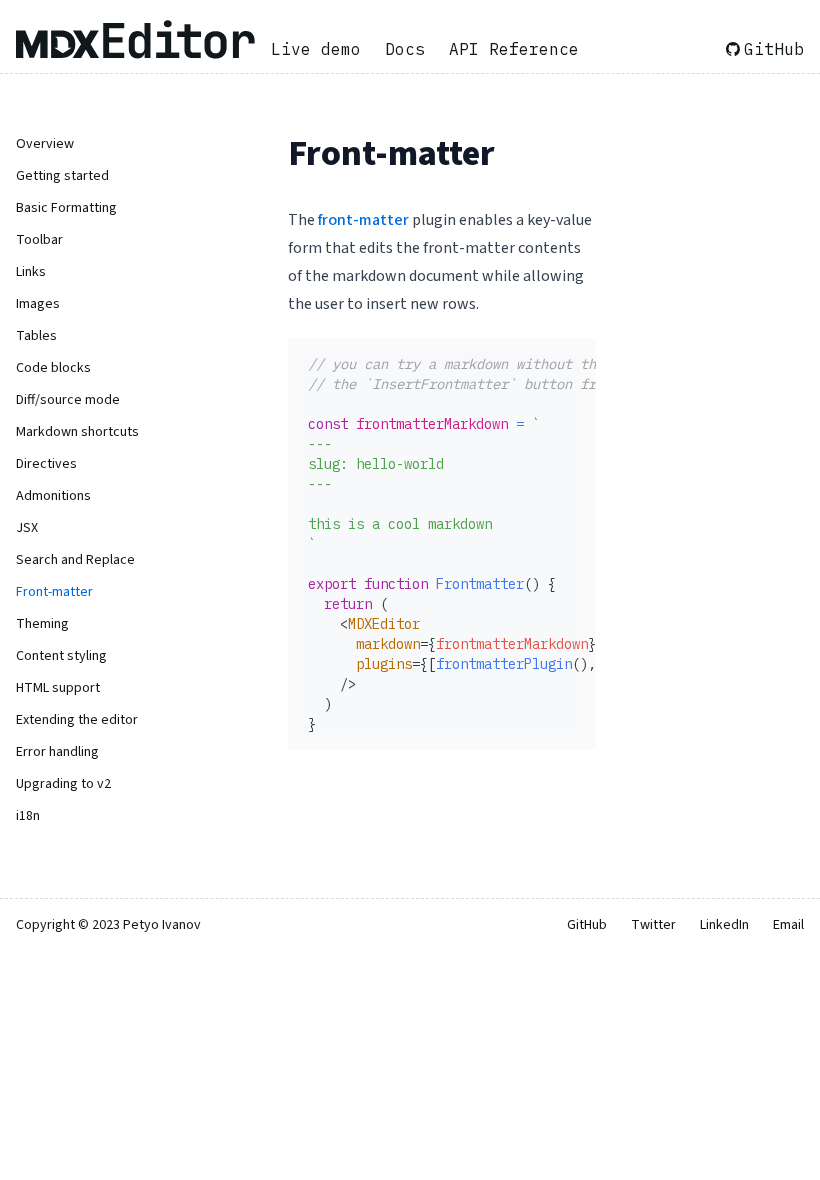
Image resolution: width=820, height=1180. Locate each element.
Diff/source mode (68, 400)
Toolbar (39, 240)
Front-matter (54, 592)
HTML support (58, 688)
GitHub (774, 49)
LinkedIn (724, 925)
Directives (46, 464)
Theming (42, 624)
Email (788, 925)
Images (38, 304)
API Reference (514, 49)
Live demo (316, 49)
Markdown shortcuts (77, 432)
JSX (27, 528)
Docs (405, 49)
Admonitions (53, 496)
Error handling (57, 752)
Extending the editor (77, 720)
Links (31, 272)
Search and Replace (75, 560)
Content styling (61, 656)
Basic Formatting (66, 208)
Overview (45, 144)
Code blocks (53, 368)
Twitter (653, 925)
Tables (36, 336)
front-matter (363, 220)
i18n (28, 816)
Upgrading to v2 (63, 784)
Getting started (62, 176)
